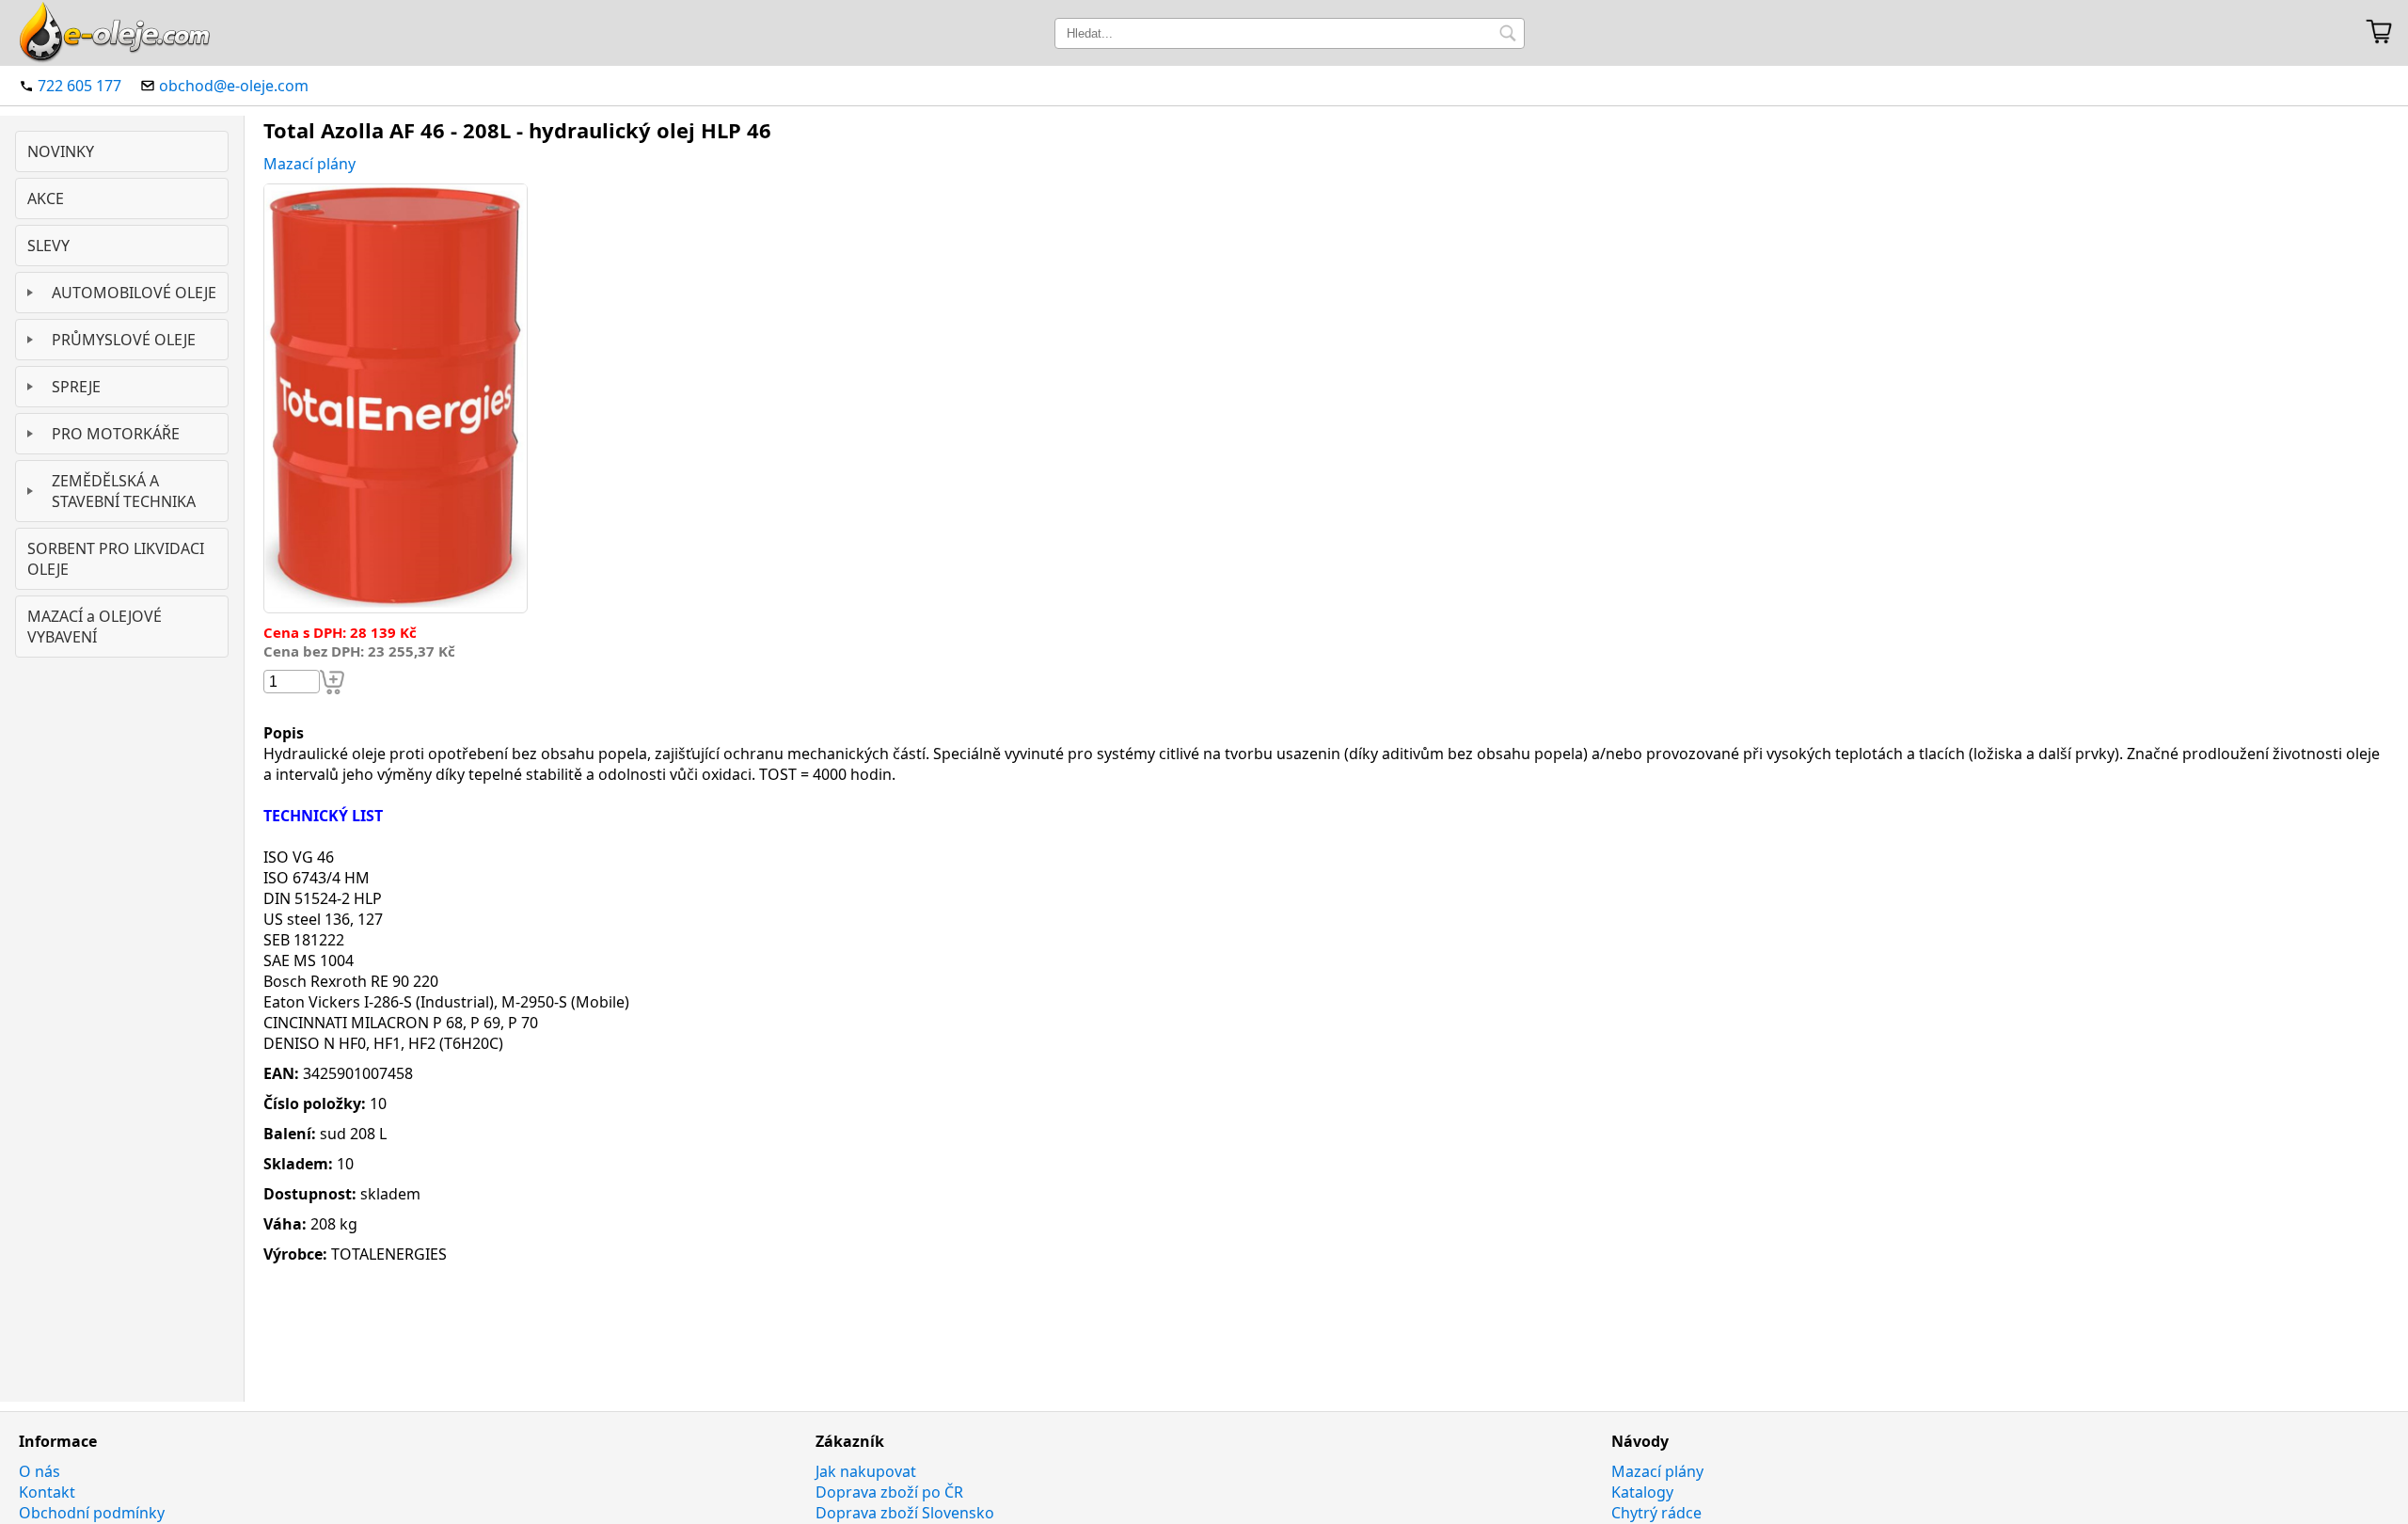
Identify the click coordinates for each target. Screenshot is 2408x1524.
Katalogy (1642, 1492)
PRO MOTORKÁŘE (116, 434)
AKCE (46, 198)
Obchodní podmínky (92, 1513)
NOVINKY (61, 151)
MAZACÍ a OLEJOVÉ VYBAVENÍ (95, 627)
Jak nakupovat (866, 1471)
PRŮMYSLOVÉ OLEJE (124, 340)
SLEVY (48, 246)
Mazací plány (309, 164)
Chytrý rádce (1656, 1513)
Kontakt (47, 1492)
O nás (40, 1471)
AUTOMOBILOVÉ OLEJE (134, 293)
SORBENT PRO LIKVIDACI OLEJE (116, 559)
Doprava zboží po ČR (889, 1492)
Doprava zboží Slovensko (905, 1513)
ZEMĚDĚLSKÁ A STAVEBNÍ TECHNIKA (124, 491)
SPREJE (76, 387)
